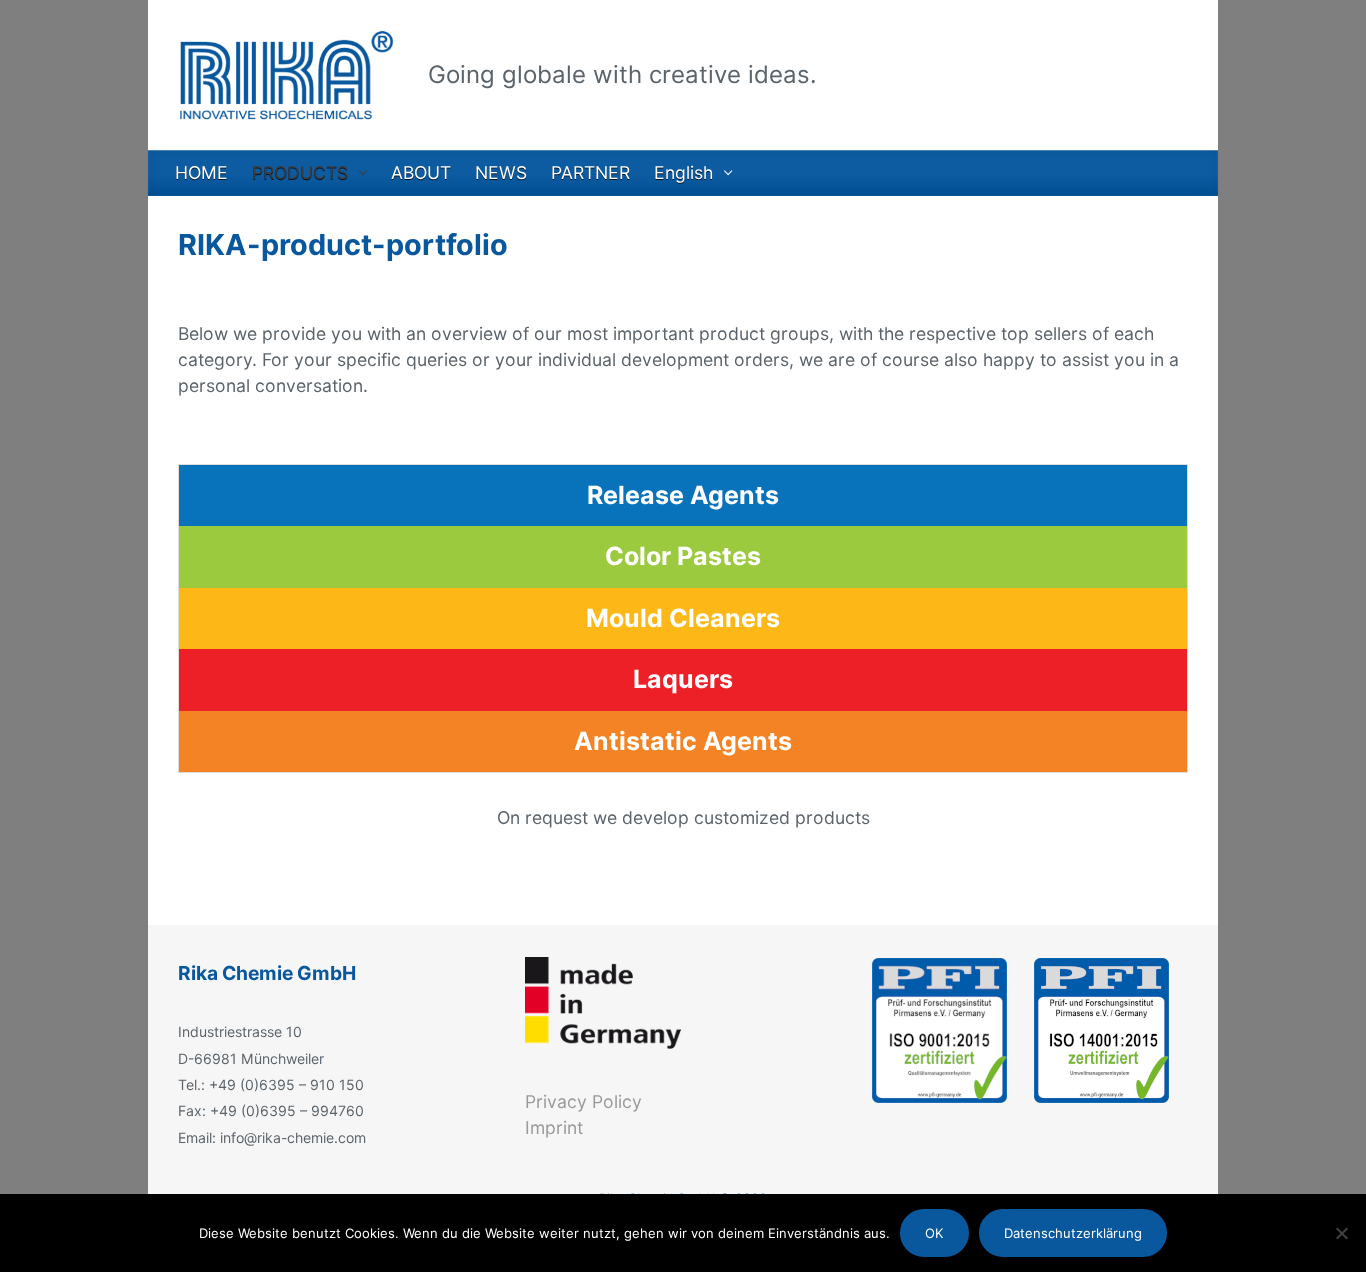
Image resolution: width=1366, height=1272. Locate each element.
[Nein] (1341, 1233)
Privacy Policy (583, 1101)
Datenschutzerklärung (1073, 1233)
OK (934, 1233)
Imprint (554, 1127)
